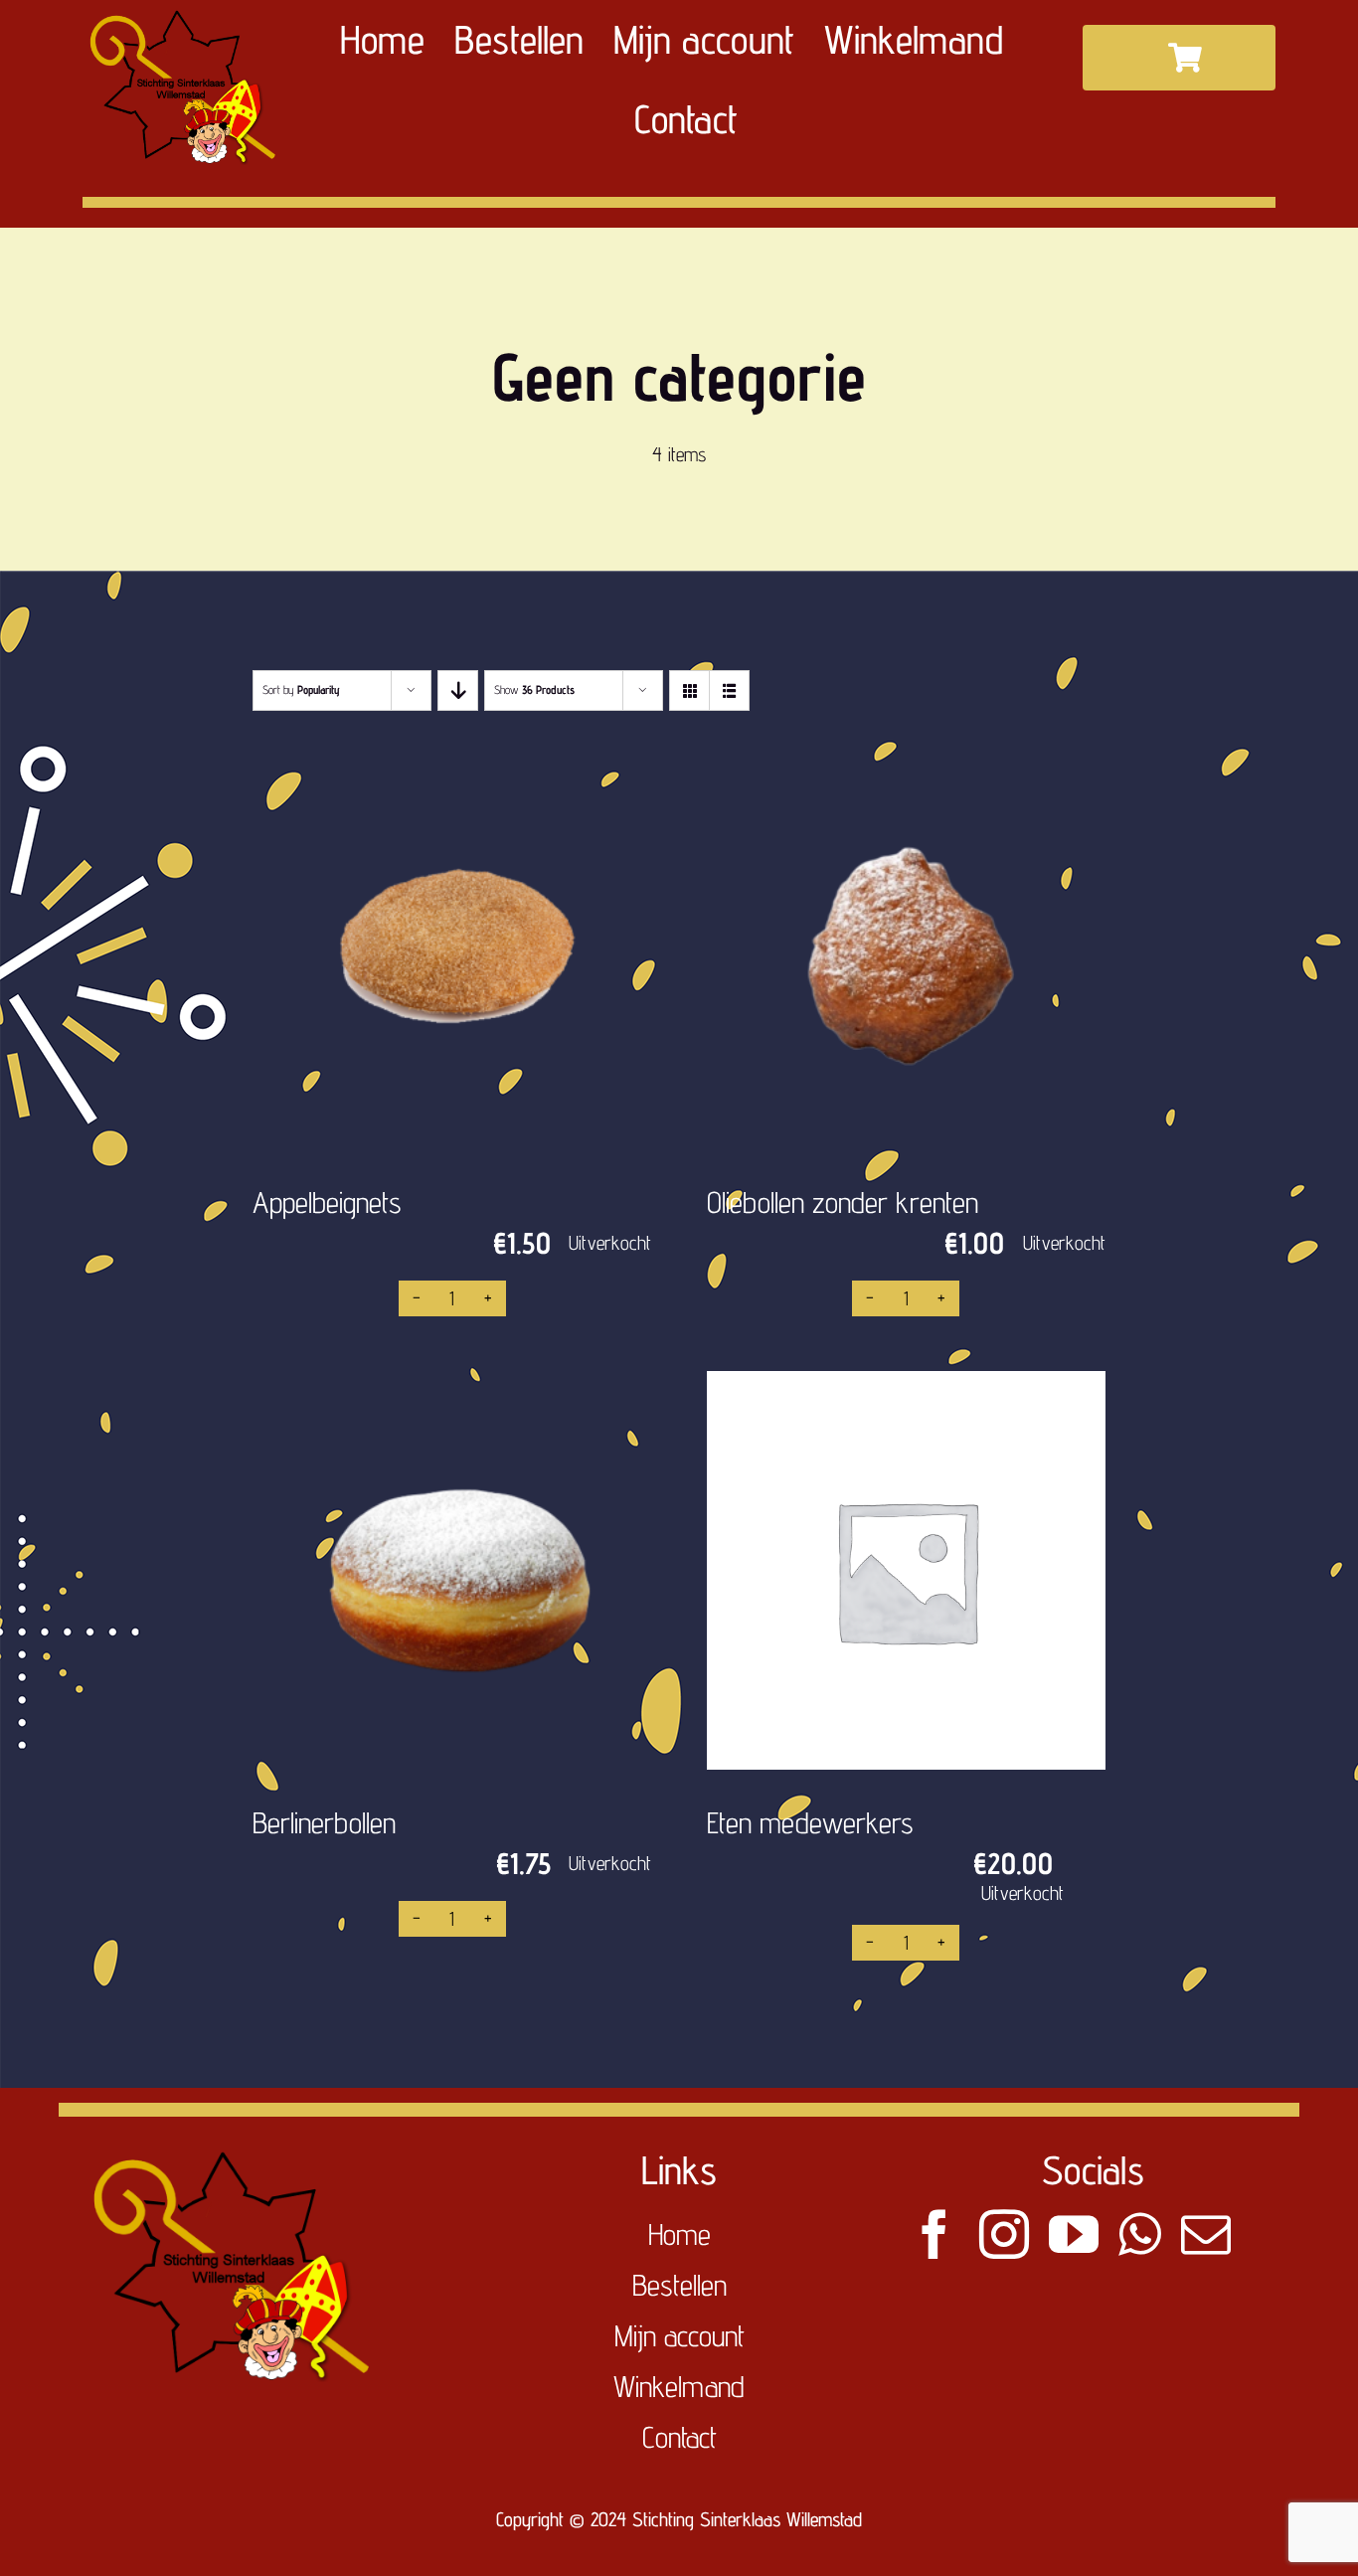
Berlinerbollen (324, 1822)
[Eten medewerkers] (906, 1570)
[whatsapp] (1140, 2234)
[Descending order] (458, 690)
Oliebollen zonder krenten (843, 1202)
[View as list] (729, 690)
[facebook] (934, 2234)
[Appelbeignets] (452, 950)
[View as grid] (689, 690)
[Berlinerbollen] (452, 1570)
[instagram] (1004, 2234)
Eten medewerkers (810, 1822)
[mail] (1206, 2234)
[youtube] (1074, 2234)
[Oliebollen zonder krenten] (906, 950)
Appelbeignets (327, 1202)
